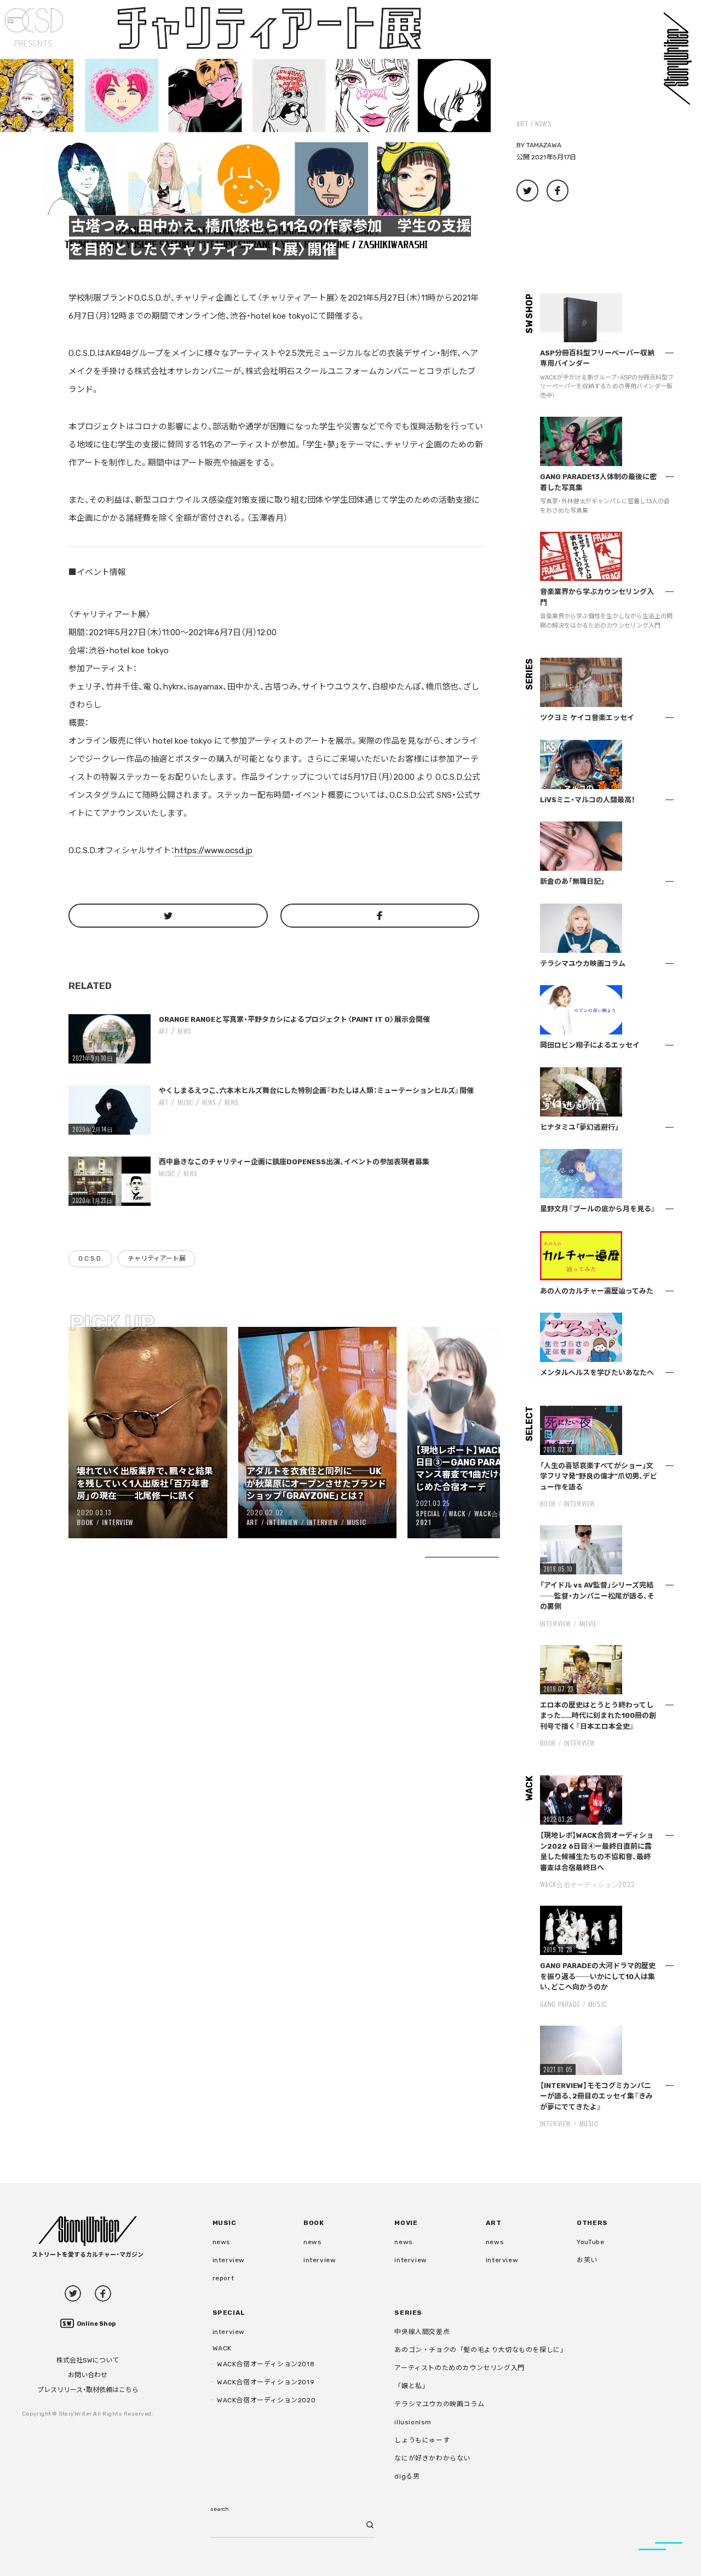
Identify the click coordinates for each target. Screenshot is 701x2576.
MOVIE (588, 1623)
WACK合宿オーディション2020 (266, 2400)
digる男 (407, 2476)
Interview (117, 1522)
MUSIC (185, 1102)
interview (229, 2260)
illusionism (413, 2422)
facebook (103, 2293)
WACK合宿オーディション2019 (266, 2382)
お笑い (587, 2260)
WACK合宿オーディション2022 (588, 1884)
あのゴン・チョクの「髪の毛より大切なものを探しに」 (481, 2350)
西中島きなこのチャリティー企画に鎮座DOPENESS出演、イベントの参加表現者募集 (294, 1162)
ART (522, 123)
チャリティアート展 (157, 1258)
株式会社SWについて (88, 2360)
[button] (245, 125)
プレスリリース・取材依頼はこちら (88, 2390)
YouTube (590, 2242)
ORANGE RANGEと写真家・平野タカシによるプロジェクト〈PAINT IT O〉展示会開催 (294, 1019)
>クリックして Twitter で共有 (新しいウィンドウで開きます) (527, 191)
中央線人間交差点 (422, 2332)
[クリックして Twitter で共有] (168, 916)
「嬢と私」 (412, 2386)
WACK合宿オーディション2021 (485, 1518)
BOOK (85, 1522)
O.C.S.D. (90, 1258)
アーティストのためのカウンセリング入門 (459, 2368)
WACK (457, 1513)
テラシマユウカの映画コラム (439, 2404)
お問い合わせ (88, 2375)
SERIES (408, 2313)
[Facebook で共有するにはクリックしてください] (380, 916)
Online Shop (96, 2324)
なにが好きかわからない (432, 2458)
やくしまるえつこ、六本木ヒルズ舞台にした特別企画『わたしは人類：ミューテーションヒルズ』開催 (316, 1091)
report (223, 2278)
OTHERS (592, 2223)
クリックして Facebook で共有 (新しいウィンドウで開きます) (558, 191)
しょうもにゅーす (422, 2440)
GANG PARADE (560, 2004)
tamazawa (544, 145)
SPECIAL (428, 1513)
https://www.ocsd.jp (214, 850)
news (543, 123)
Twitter (73, 2293)
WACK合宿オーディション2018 (266, 2364)
